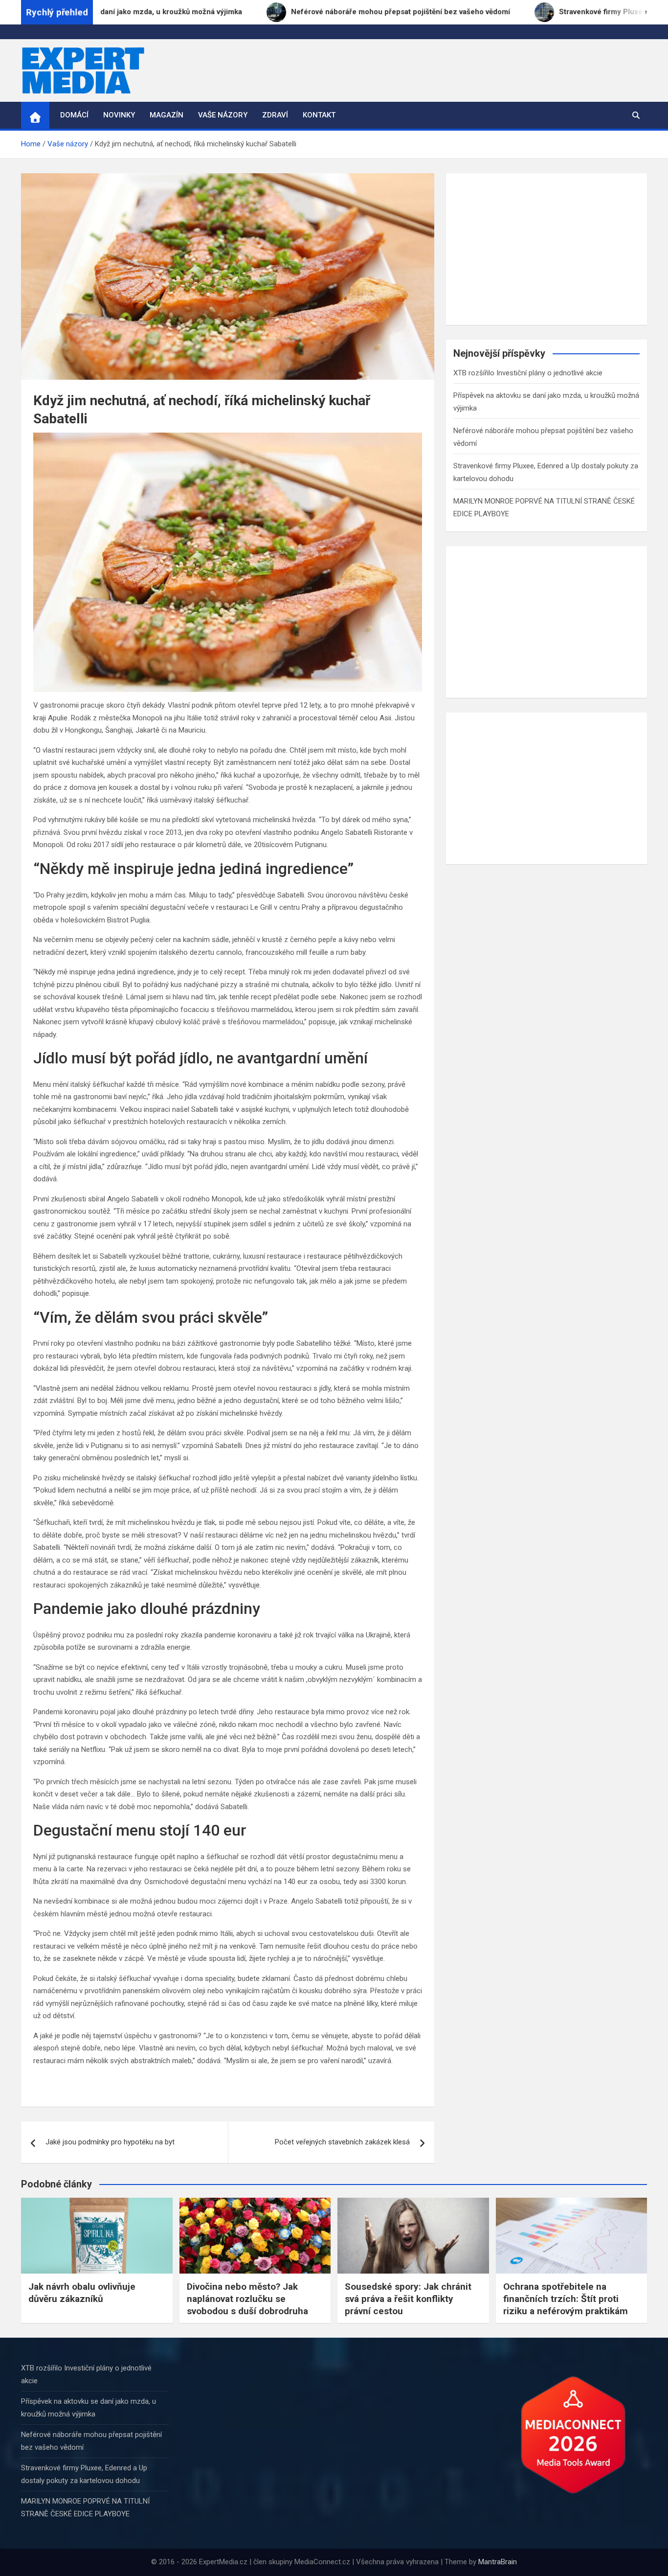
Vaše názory (223, 115)
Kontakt (319, 115)
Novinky (119, 115)
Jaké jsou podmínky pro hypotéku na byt (110, 2142)
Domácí (74, 115)
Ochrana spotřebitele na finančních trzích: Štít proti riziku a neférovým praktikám (566, 2299)
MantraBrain (498, 2562)
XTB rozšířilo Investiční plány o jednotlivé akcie (528, 373)
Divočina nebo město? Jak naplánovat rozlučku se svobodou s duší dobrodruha (247, 2299)
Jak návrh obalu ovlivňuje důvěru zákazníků (82, 2293)
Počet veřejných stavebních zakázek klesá (342, 2142)
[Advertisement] (546, 249)
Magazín (167, 115)
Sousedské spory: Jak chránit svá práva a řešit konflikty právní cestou (408, 2299)
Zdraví (275, 115)
